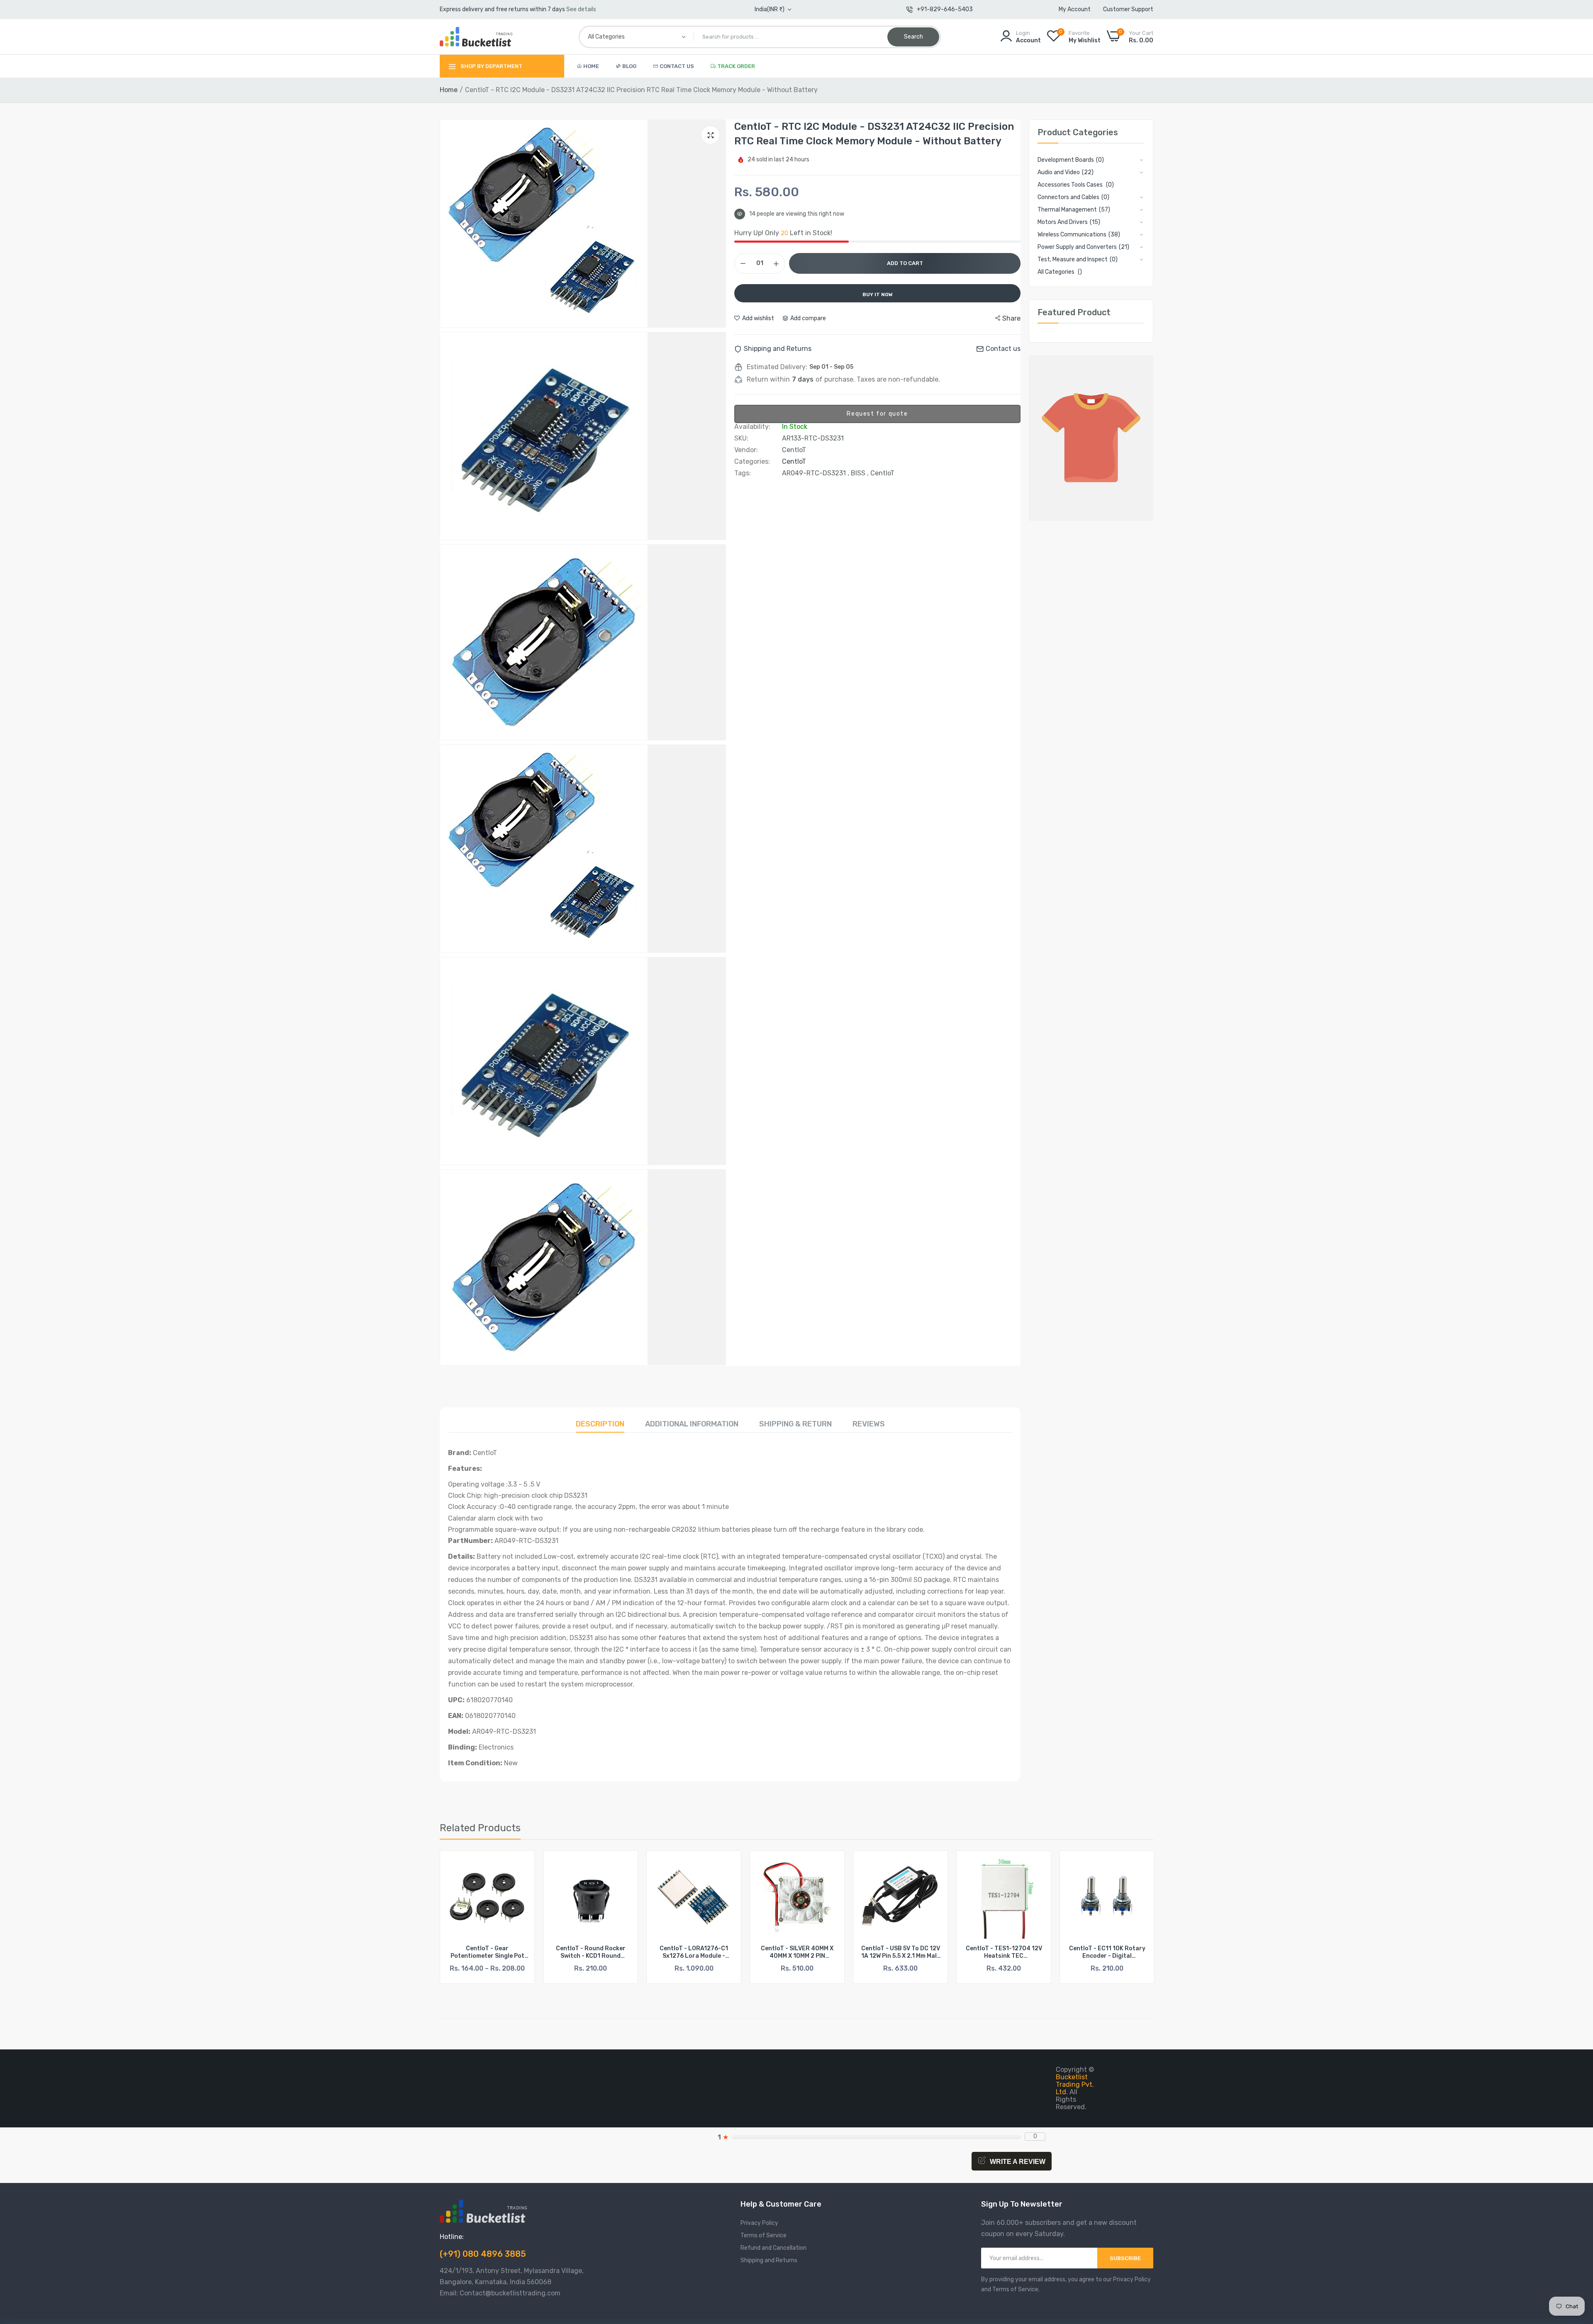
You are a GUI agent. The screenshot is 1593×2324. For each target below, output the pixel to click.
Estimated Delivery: (777, 367)
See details (581, 9)
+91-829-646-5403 (945, 9)
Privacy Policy (759, 2223)
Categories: (752, 462)
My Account (1075, 9)
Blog (629, 66)
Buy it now (878, 294)
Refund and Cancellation (773, 2248)
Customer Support (1128, 9)
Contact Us (677, 66)
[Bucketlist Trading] (476, 37)
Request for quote (877, 414)
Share (1011, 318)
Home (591, 66)
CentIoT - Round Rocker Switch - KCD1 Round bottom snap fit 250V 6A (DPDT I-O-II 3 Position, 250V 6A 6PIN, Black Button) (487, 1952)
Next (1133, 1922)
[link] (521, 1864)
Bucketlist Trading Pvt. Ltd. (1075, 2084)
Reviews (869, 1424)
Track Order (736, 66)
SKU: (741, 438)
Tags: (743, 473)
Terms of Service (764, 2235)
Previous (460, 1922)
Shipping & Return (795, 1424)
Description (600, 1424)
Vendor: (746, 450)
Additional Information (692, 1424)
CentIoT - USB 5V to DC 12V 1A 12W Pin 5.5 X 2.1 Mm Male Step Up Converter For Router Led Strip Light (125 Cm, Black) (797, 1952)
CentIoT (794, 461)
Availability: (752, 427)
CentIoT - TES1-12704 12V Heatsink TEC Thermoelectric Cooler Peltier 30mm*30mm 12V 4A (900, 1952)
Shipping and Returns (769, 2260)
